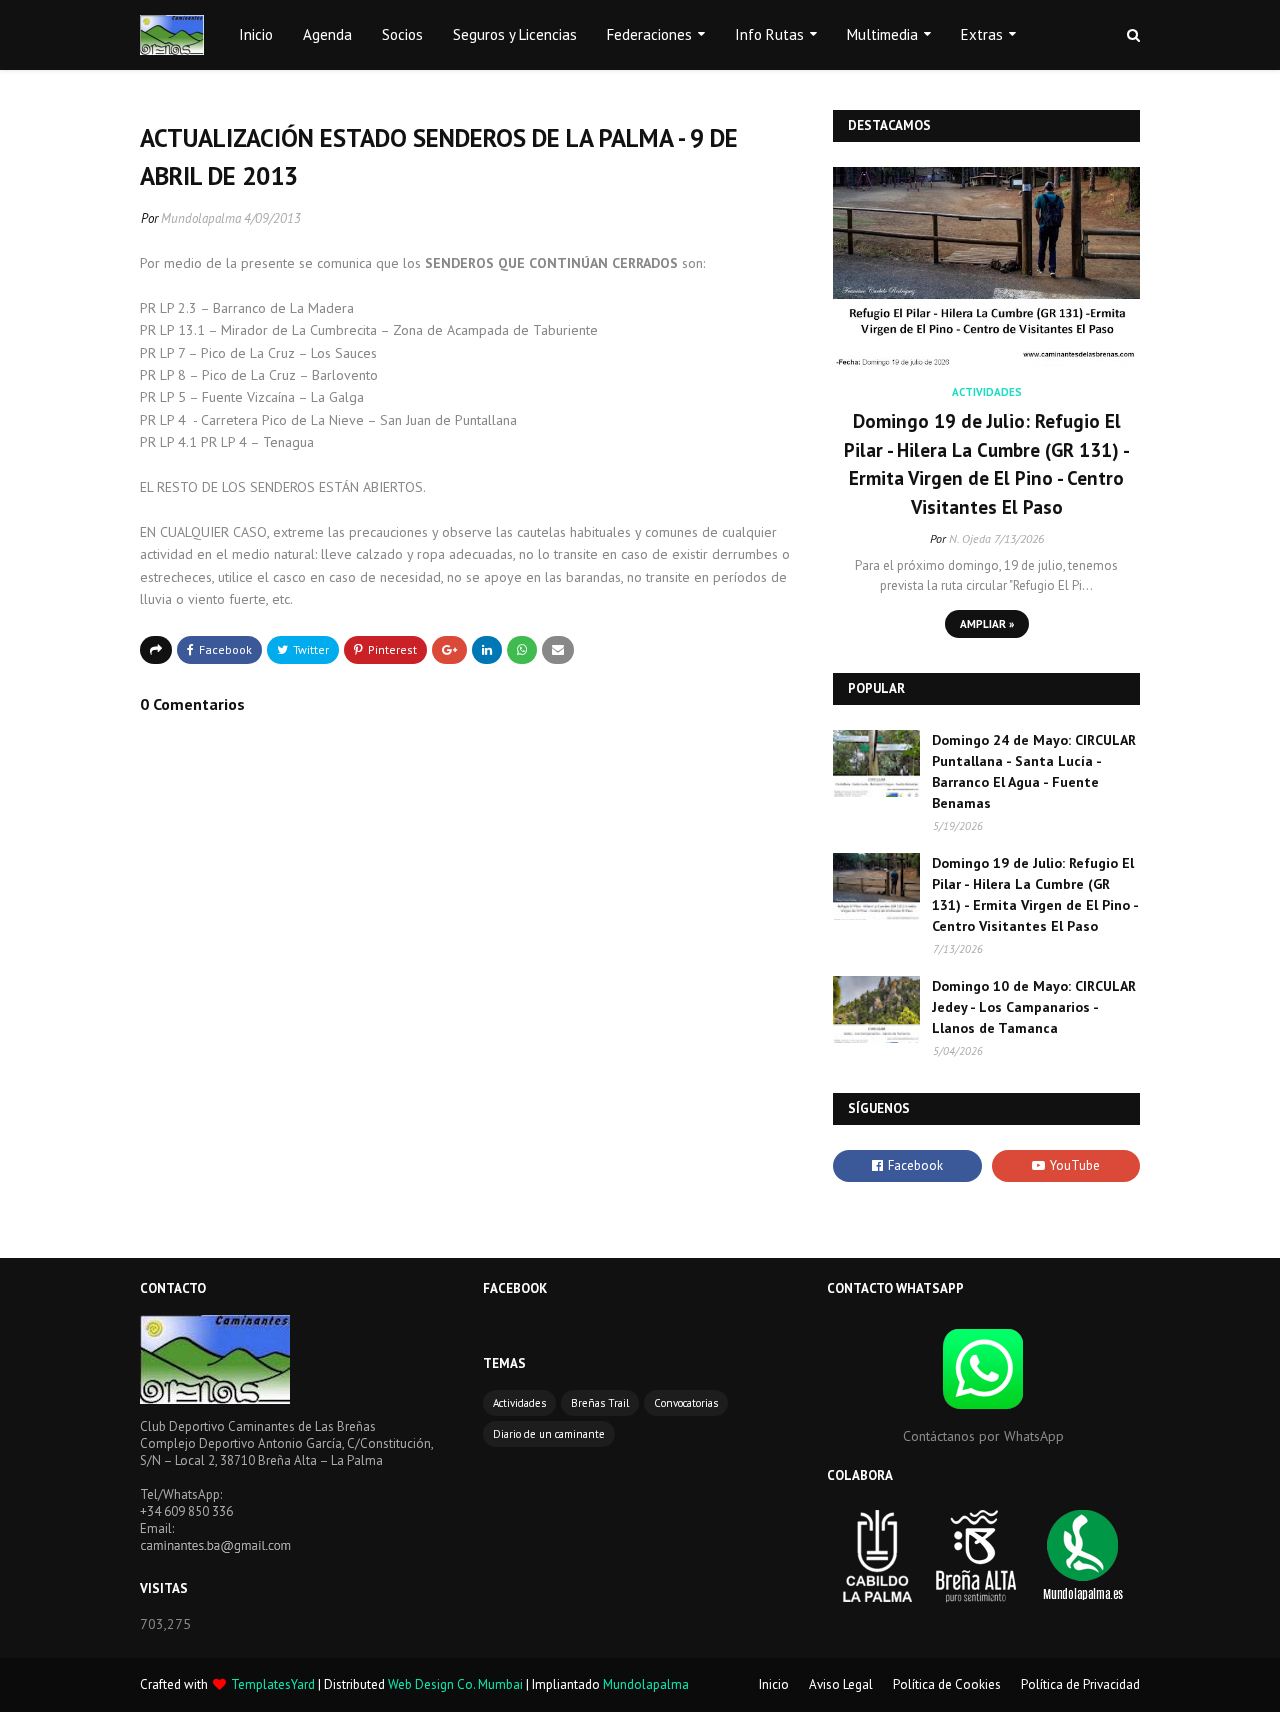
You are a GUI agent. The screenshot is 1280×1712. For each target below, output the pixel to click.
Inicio (774, 1684)
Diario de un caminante (549, 1434)
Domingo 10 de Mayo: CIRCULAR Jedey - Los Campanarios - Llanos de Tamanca (1034, 1007)
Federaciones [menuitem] (649, 34)
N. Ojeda (970, 538)
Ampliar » (987, 624)
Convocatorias (686, 1403)
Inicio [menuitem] (256, 34)
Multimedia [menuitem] (882, 34)
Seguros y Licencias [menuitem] (515, 34)
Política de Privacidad (1080, 1684)
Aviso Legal (841, 1684)
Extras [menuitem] (982, 34)
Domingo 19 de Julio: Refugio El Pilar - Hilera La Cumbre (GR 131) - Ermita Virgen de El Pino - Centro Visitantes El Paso (987, 464)
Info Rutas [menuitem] (769, 34)
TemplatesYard (273, 1684)
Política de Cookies (947, 1684)
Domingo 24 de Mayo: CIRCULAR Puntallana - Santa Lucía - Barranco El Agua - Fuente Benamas (1034, 771)
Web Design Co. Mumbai (455, 1684)
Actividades (519, 1403)
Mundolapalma (201, 218)
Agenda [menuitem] (327, 34)
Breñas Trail (600, 1403)
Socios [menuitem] (402, 34)
